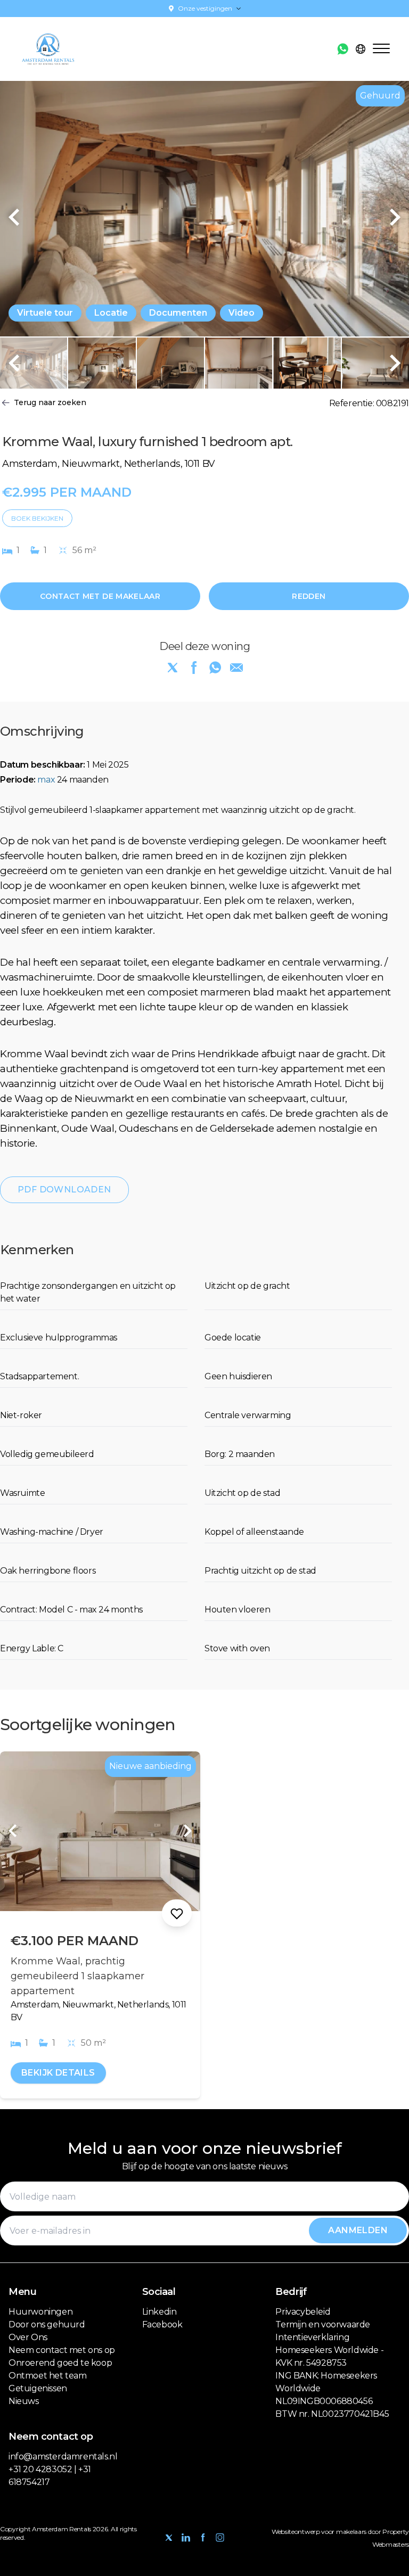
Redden (309, 596)
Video (242, 313)
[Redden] (177, 1913)
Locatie (111, 313)
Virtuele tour (45, 313)
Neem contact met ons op (62, 2350)
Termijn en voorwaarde (323, 2324)
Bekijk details (58, 2073)
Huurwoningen (40, 2312)
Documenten (178, 313)
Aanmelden (358, 2230)
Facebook (162, 2324)
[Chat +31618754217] (343, 49)
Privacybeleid (303, 2312)
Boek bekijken (37, 518)
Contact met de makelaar (100, 596)
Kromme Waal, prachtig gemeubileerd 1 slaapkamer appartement (77, 1976)
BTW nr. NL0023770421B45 (332, 2414)
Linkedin (159, 2312)
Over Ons (28, 2337)
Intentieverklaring (312, 2337)
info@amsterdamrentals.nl (63, 2456)
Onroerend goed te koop (60, 2363)
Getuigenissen (38, 2388)
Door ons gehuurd (47, 2324)
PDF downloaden (64, 1190)
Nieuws (24, 2401)
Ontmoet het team (48, 2376)
